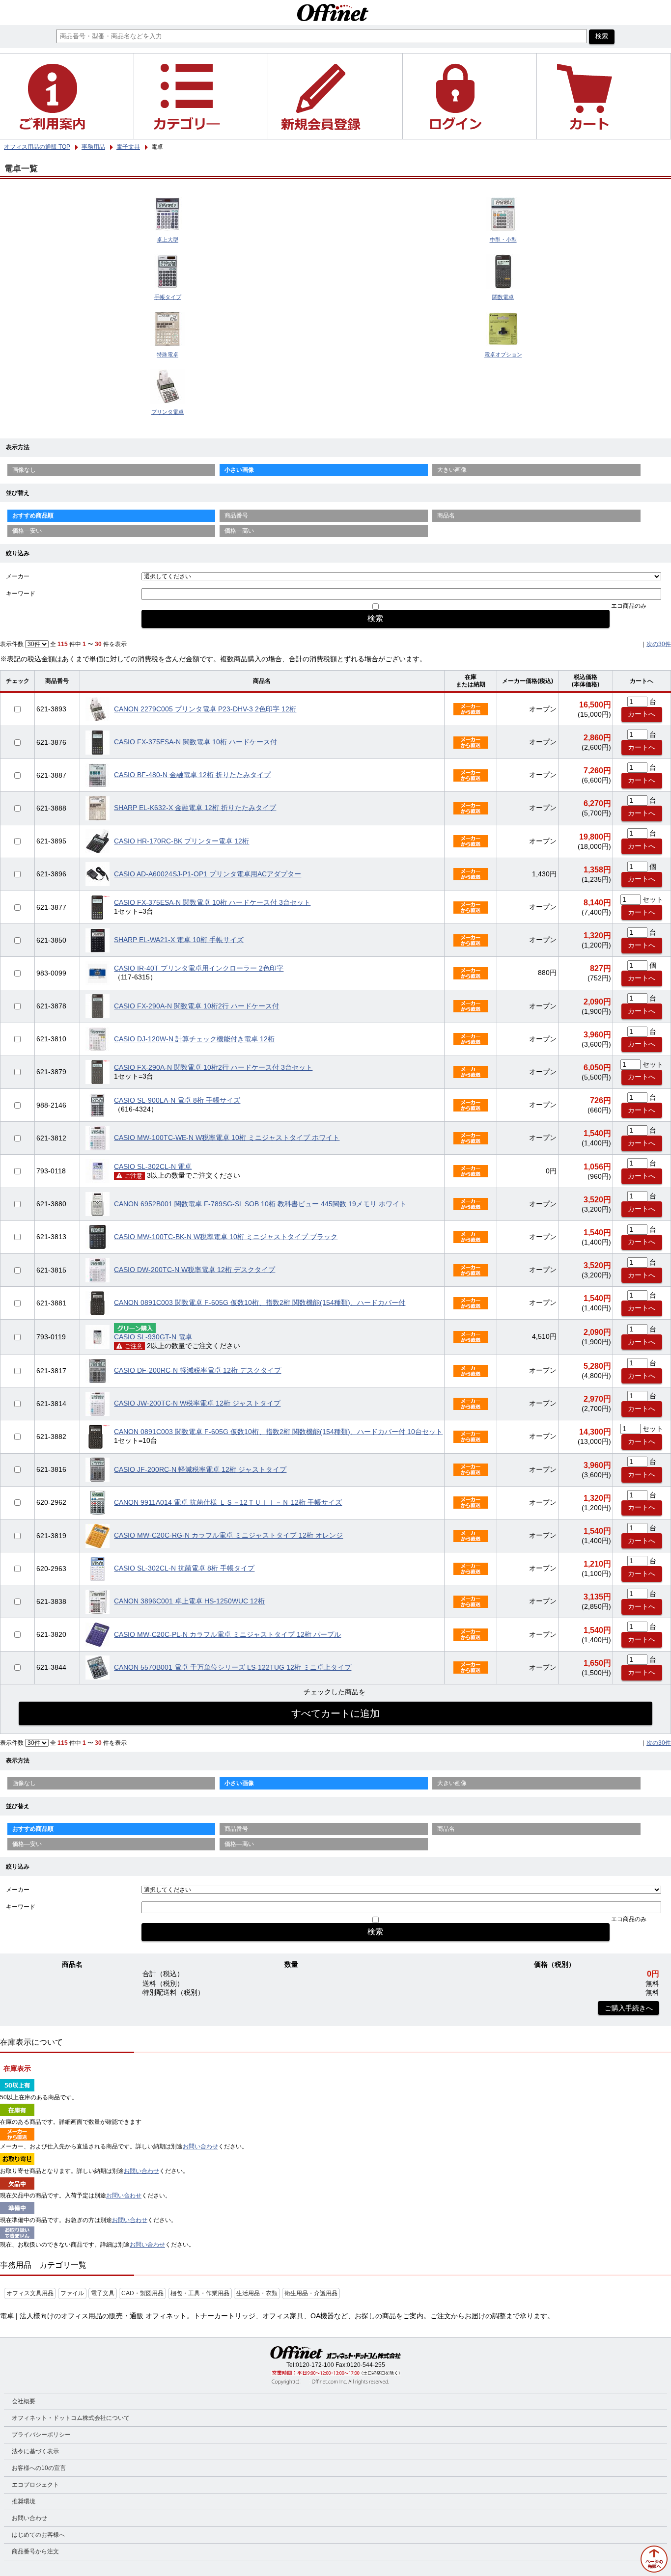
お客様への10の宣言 (39, 2468)
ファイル (72, 2293)
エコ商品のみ (629, 606)
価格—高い (239, 531)
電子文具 (103, 2293)
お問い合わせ (200, 2146)
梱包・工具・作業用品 (200, 2293)
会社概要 (24, 2401)
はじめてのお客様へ (38, 2535)
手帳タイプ (168, 297)
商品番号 (236, 515)
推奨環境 (24, 2501)
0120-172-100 (315, 2365)
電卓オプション (503, 354)
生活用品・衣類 (257, 2293)
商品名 (446, 515)
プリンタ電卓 (168, 412)
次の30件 (659, 644)
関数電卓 (503, 297)
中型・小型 (503, 240)
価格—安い (27, 531)
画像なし (24, 470)
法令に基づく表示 (35, 2451)
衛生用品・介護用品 (311, 2293)
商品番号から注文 (35, 2551)
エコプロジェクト (35, 2485)
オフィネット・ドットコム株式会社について (71, 2418)
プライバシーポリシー (41, 2435)
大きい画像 (452, 470)
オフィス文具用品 (30, 2293)
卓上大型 (168, 240)
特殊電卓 (168, 354)
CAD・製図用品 (142, 2293)
